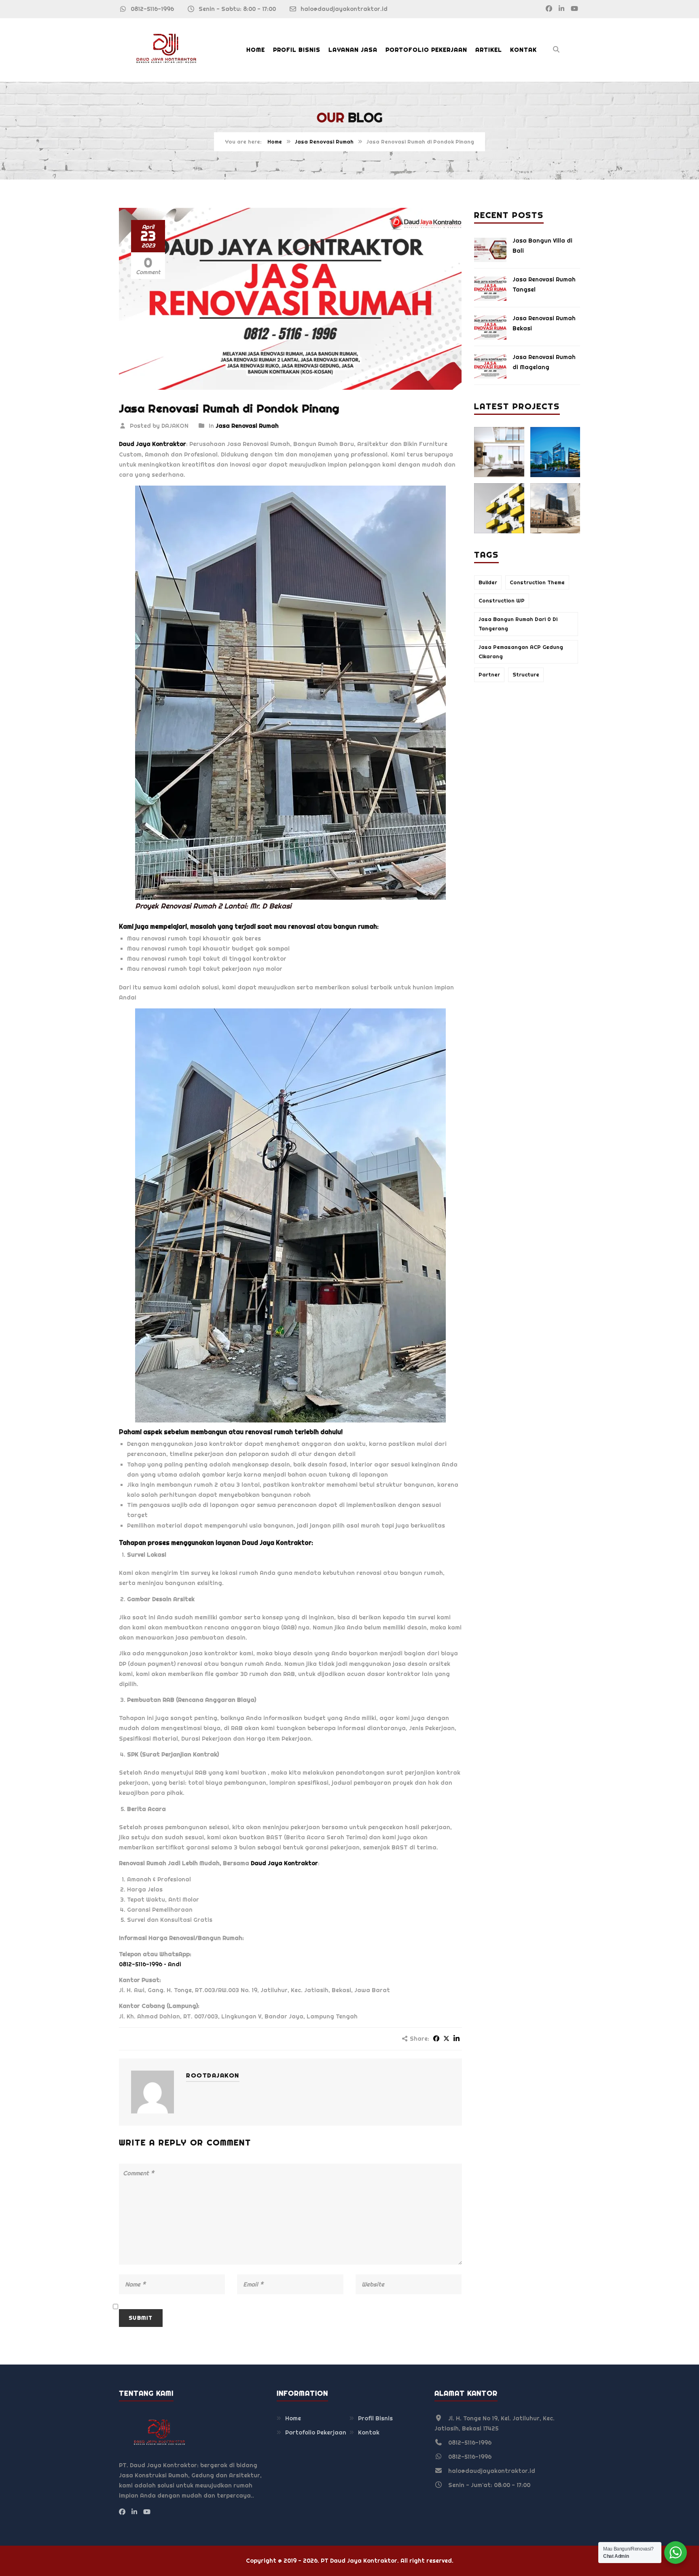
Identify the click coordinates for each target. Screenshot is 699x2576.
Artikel (489, 50)
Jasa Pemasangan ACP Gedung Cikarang (521, 652)
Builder (488, 582)
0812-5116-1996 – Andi (150, 1964)
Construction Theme (537, 582)
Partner (489, 675)
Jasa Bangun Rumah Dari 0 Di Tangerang (518, 624)
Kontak (523, 50)
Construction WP (502, 601)
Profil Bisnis (297, 50)
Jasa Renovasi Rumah (324, 142)
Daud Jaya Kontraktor (277, 1543)
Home (256, 50)
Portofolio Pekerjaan (426, 50)
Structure (526, 675)
